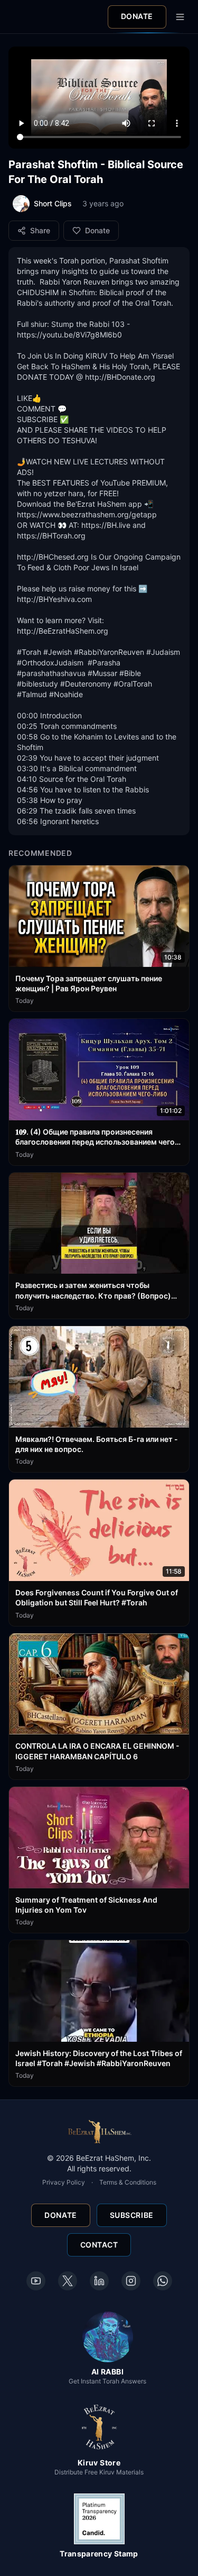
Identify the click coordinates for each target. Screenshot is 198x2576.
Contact (99, 2245)
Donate (137, 16)
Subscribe (132, 2215)
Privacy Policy (64, 2182)
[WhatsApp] (163, 2281)
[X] (68, 2281)
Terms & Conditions (128, 2182)
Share (40, 230)
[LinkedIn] (99, 2281)
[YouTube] (36, 2281)
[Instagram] (131, 2281)
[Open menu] (180, 17)
